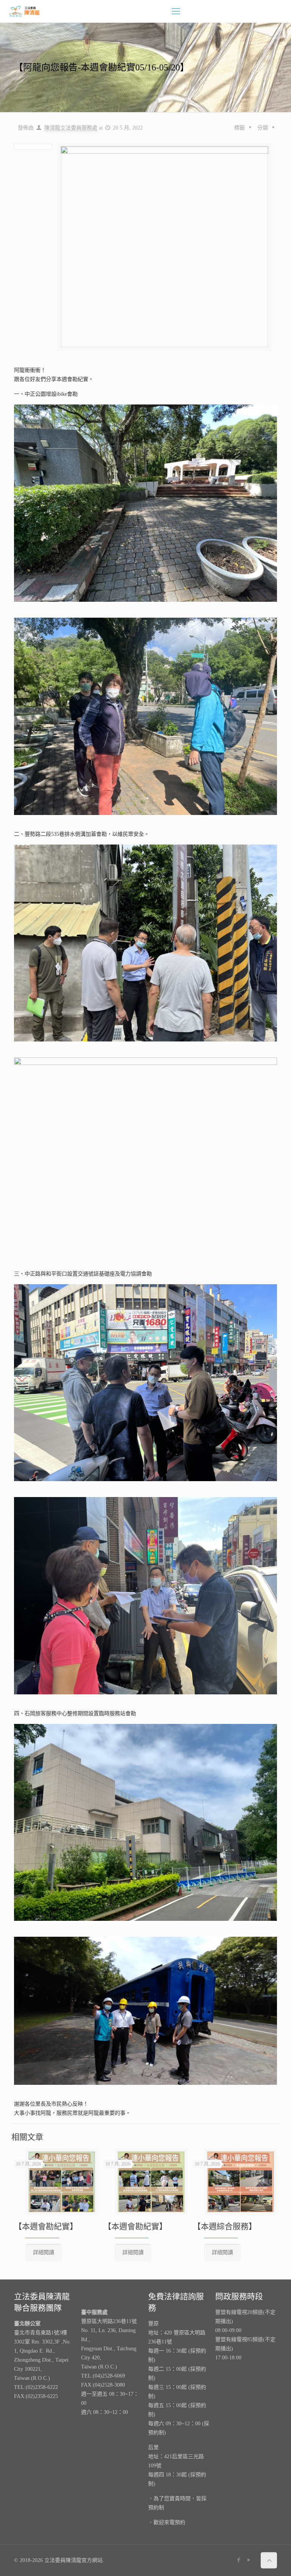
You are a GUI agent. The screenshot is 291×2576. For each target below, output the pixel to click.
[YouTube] (249, 2560)
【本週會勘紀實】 (46, 2226)
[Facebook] (239, 2560)
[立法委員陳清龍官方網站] (25, 11)
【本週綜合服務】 (225, 2226)
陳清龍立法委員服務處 (71, 128)
